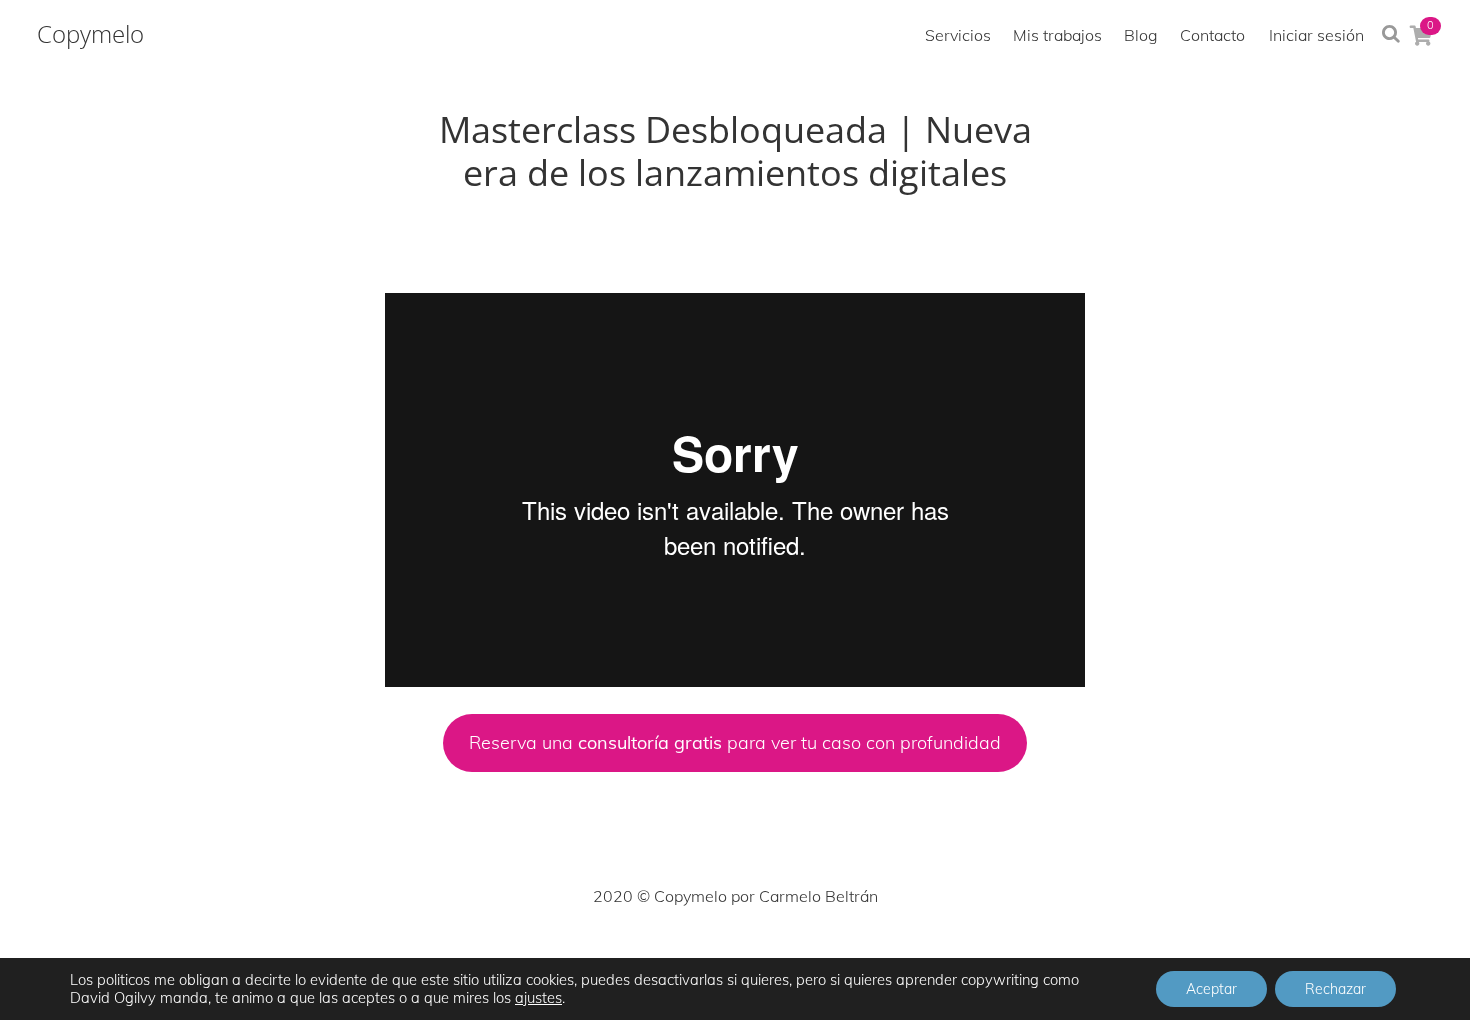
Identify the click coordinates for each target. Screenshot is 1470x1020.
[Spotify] (867, 956)
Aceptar (1211, 989)
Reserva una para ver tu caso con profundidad (735, 742)
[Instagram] (691, 956)
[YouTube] (823, 956)
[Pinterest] (735, 956)
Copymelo (90, 34)
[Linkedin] (779, 956)
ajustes (538, 998)
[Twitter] (647, 956)
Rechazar (1335, 989)
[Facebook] (603, 956)
